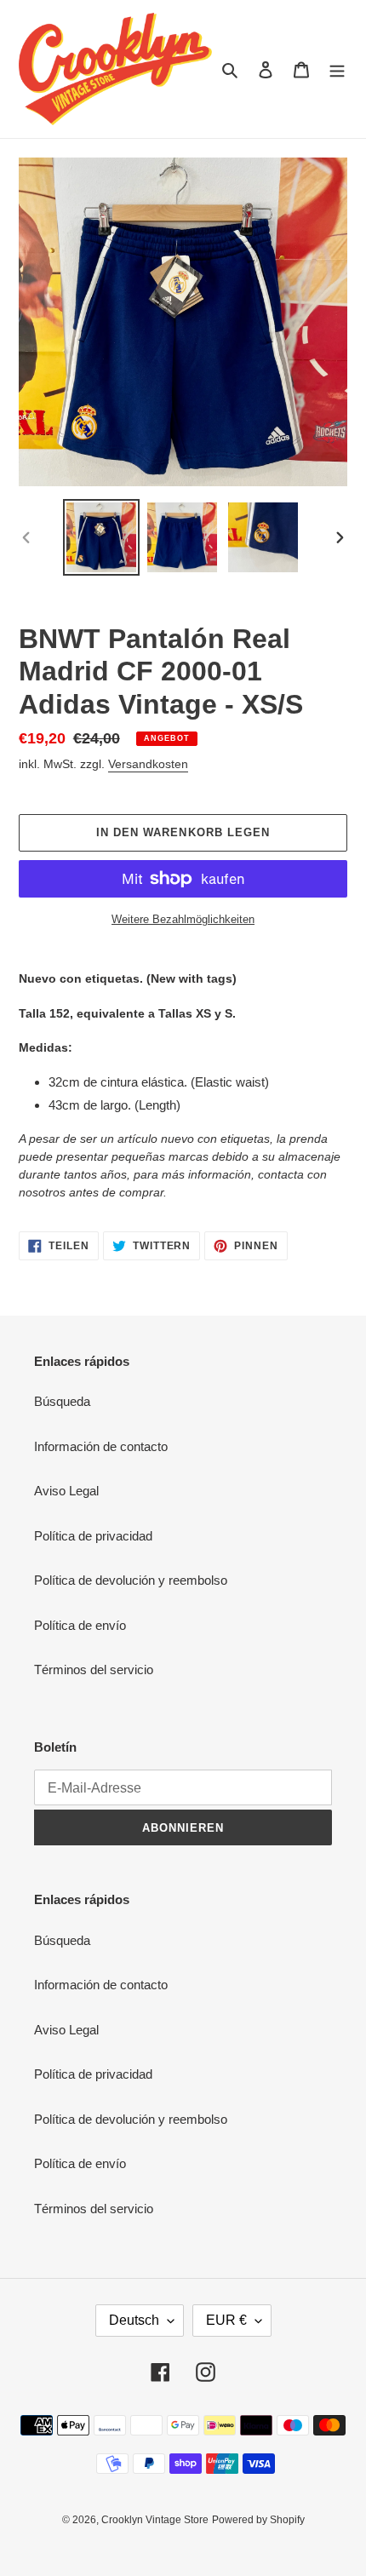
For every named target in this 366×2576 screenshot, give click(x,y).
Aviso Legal (66, 1491)
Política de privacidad (93, 1536)
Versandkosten (148, 764)
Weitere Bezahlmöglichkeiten (183, 919)
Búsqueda (62, 1401)
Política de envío (80, 1625)
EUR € (226, 2320)
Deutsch (134, 2320)
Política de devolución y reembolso (131, 1580)
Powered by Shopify (258, 2520)
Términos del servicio (94, 1670)
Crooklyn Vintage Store (155, 2520)
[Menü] (337, 69)
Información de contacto (101, 1446)
